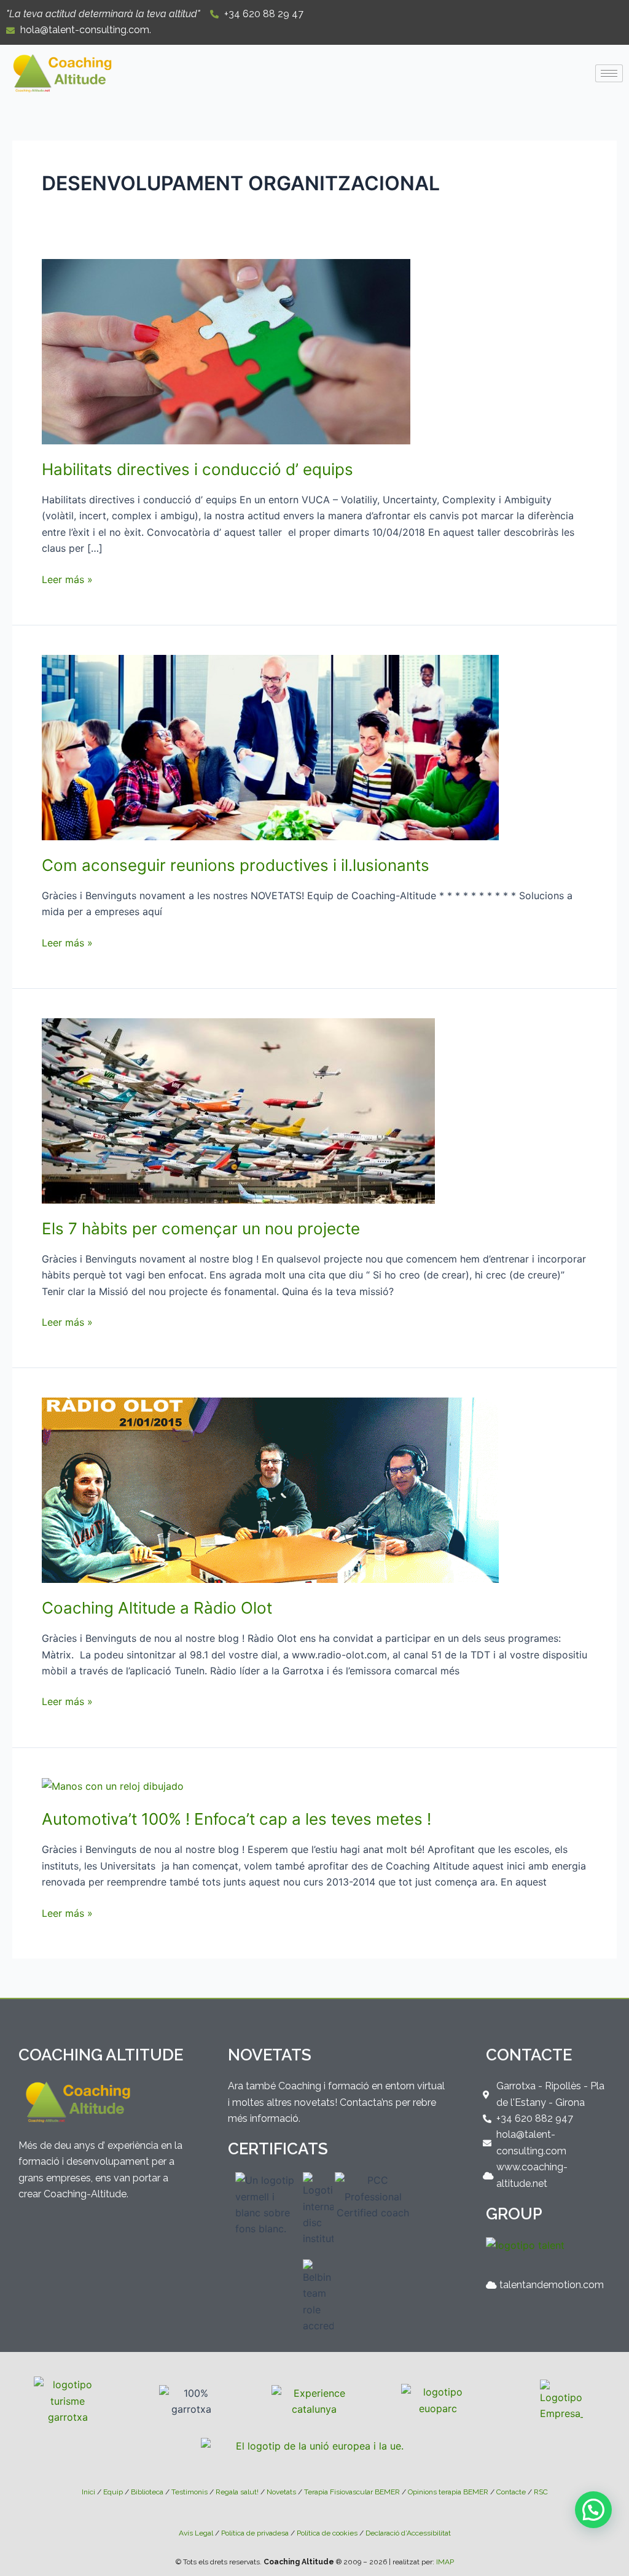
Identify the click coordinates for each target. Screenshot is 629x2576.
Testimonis (189, 2492)
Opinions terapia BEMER (448, 2492)
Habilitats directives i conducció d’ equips (197, 469)
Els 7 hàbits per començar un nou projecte (201, 1228)
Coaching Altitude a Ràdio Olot (157, 1608)
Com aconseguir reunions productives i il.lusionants (236, 865)
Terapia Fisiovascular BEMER (352, 2492)
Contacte (511, 2492)
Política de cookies (327, 2533)
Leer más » (67, 578)
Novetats (281, 2492)
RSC (541, 2492)
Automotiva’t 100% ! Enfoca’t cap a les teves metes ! (236, 1819)
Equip (113, 2492)
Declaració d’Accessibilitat (408, 2533)
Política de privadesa (255, 2533)
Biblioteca (147, 2492)
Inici (88, 2492)
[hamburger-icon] (609, 73)
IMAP (445, 2562)
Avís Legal (196, 2533)
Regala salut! (237, 2492)
